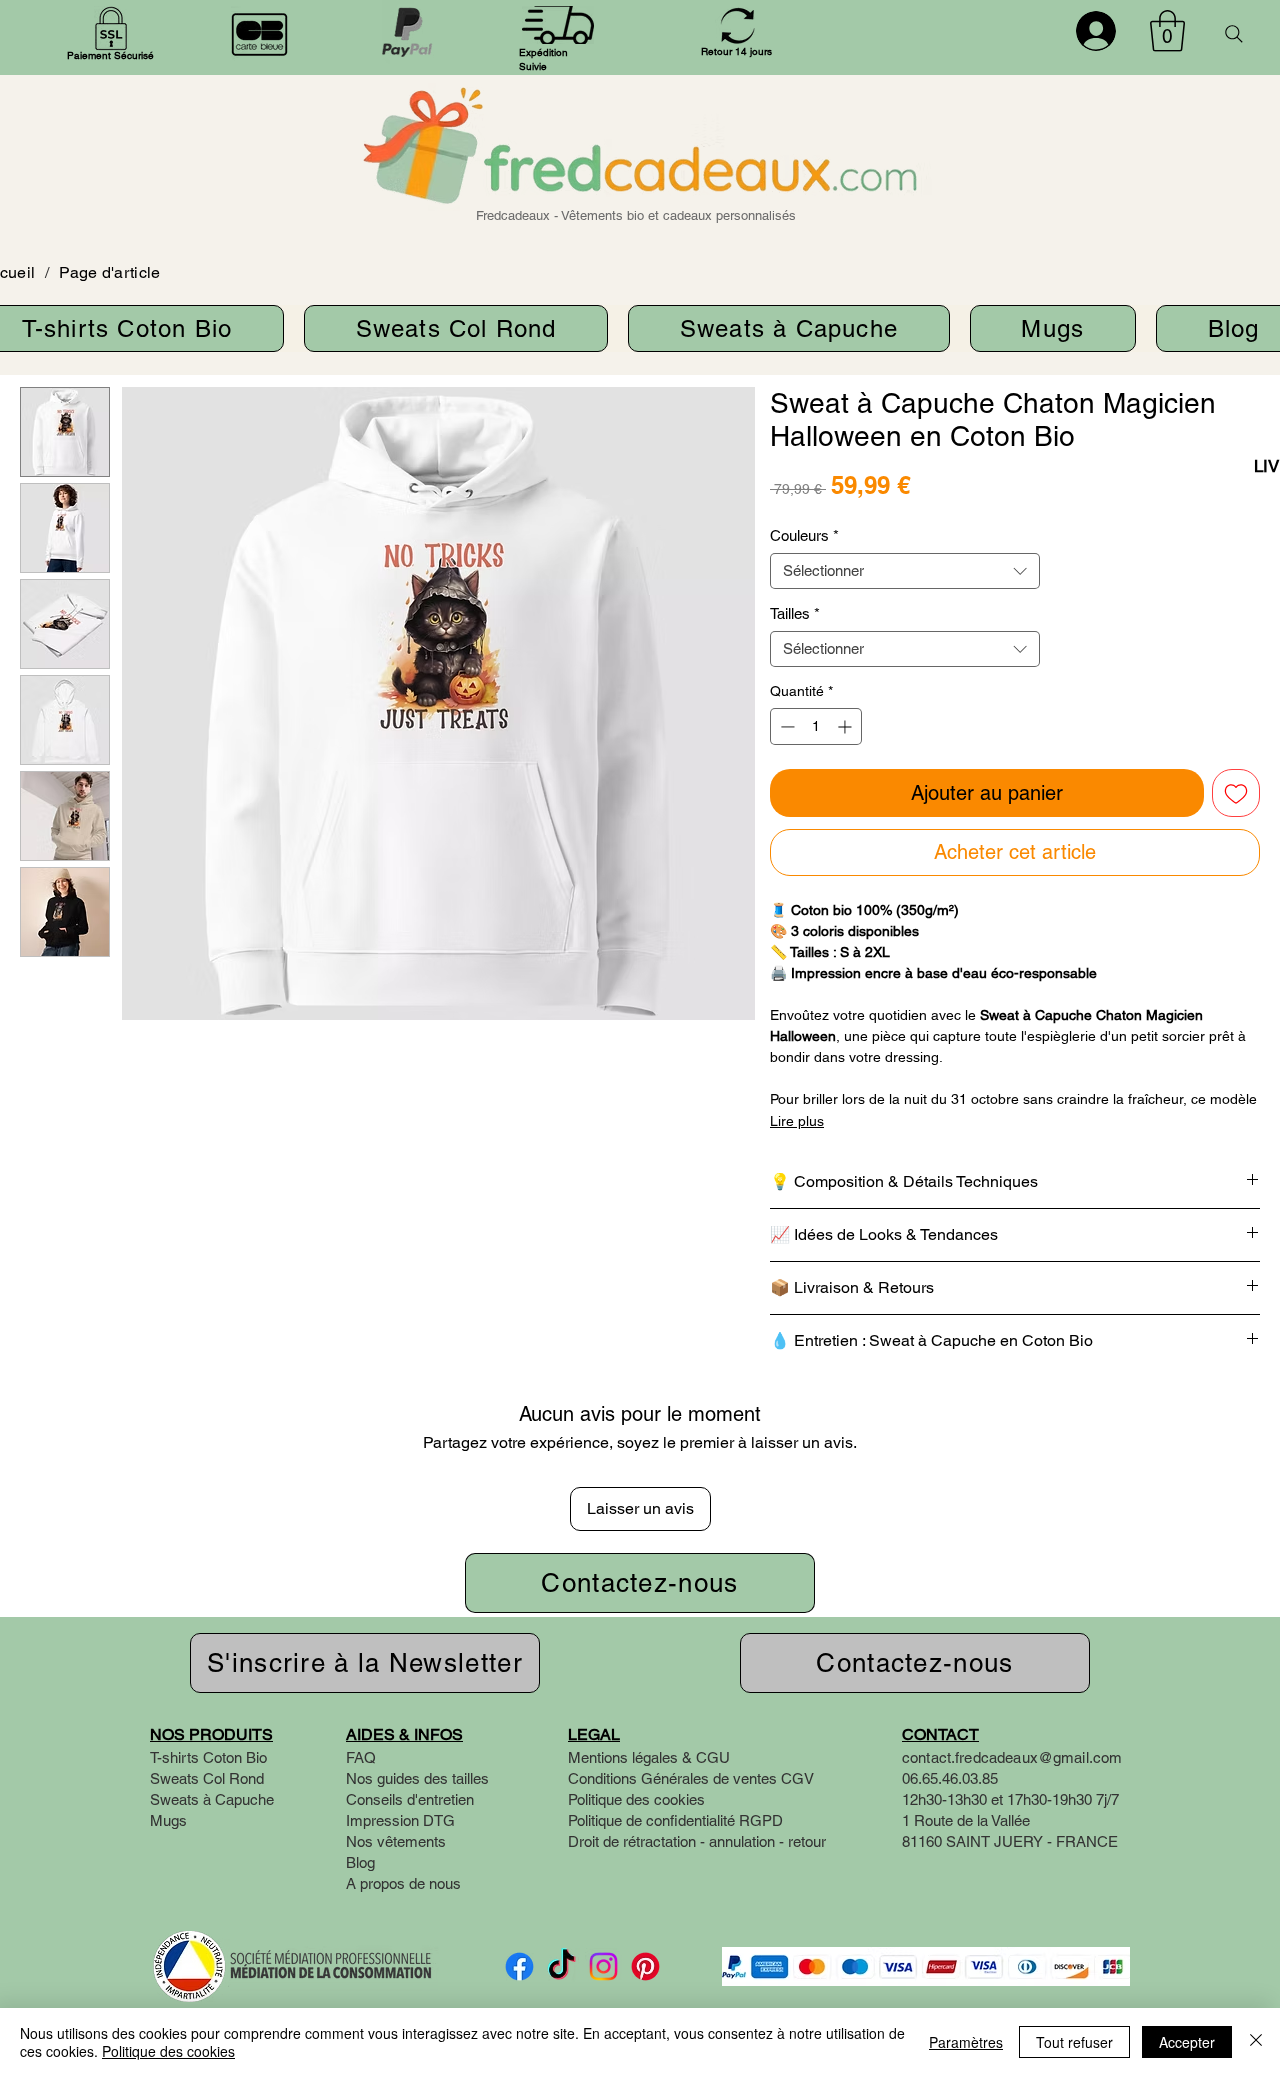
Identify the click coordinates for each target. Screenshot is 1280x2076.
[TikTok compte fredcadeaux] (561, 1966)
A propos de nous (403, 1883)
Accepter (1187, 2042)
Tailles (795, 613)
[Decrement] (785, 726)
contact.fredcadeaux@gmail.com (1012, 1757)
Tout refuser (1074, 2042)
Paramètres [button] (966, 2042)
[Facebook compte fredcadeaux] (519, 1966)
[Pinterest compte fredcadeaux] (645, 1966)
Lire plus (797, 1121)
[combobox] (905, 571)
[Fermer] (1256, 2042)
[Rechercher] (1234, 34)
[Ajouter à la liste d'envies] (1236, 793)
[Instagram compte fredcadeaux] (603, 1966)
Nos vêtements (396, 1841)
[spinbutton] (816, 726)
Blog (360, 1862)
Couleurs (804, 535)
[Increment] (846, 726)
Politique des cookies (168, 2051)
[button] (1167, 31)
